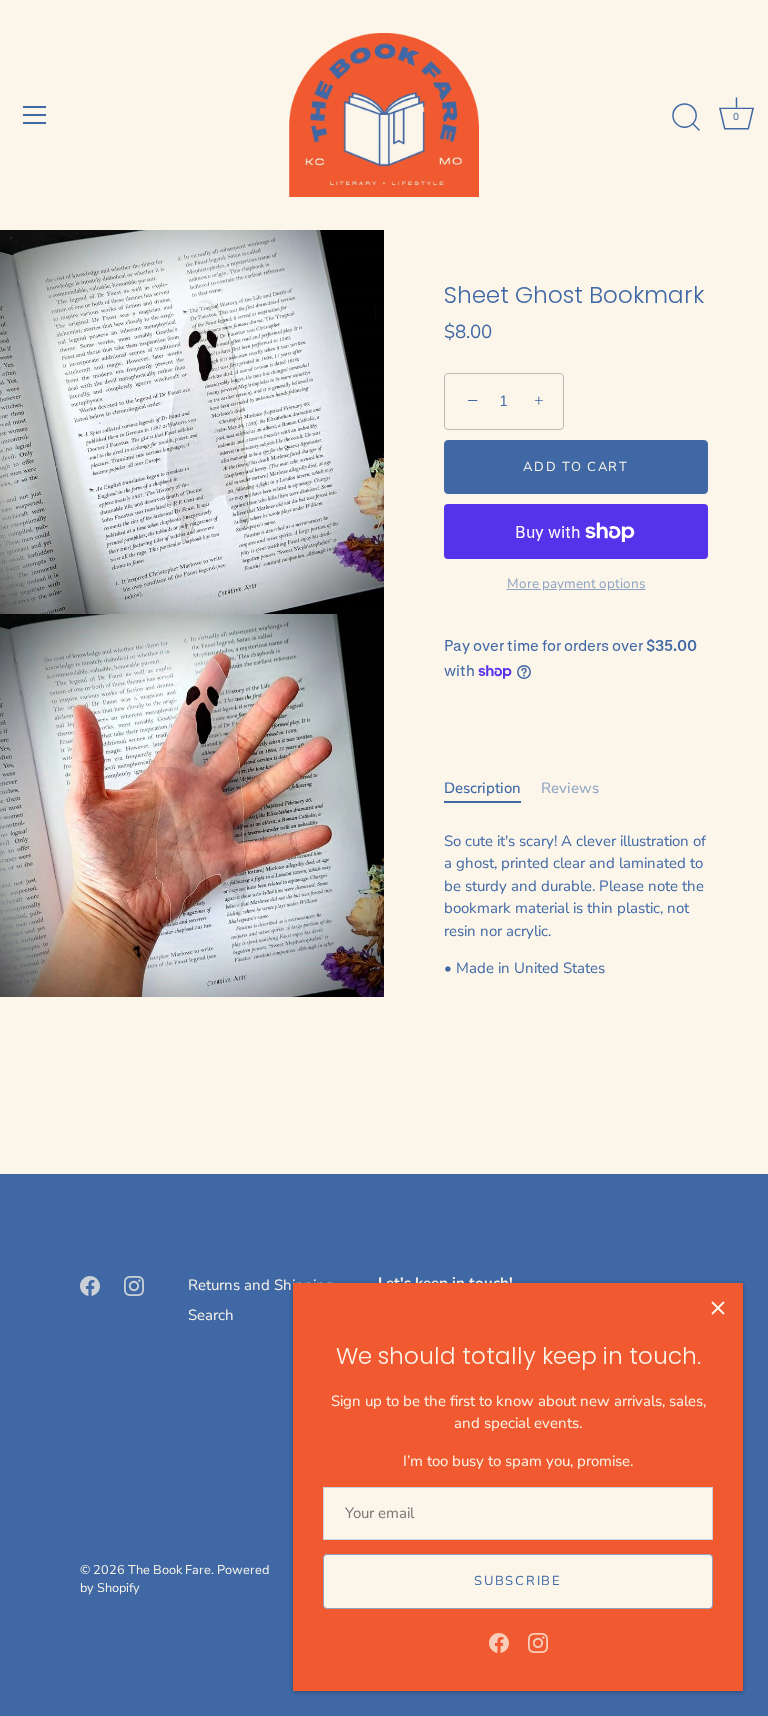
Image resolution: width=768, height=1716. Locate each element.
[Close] (718, 1308)
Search (211, 1315)
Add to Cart (576, 467)
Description (482, 788)
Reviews (570, 788)
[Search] (686, 118)
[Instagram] (538, 1642)
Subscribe (517, 1581)
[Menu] (35, 115)
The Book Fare (169, 1570)
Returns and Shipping (261, 1285)
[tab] (492, 788)
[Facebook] (499, 1642)
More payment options (576, 583)
